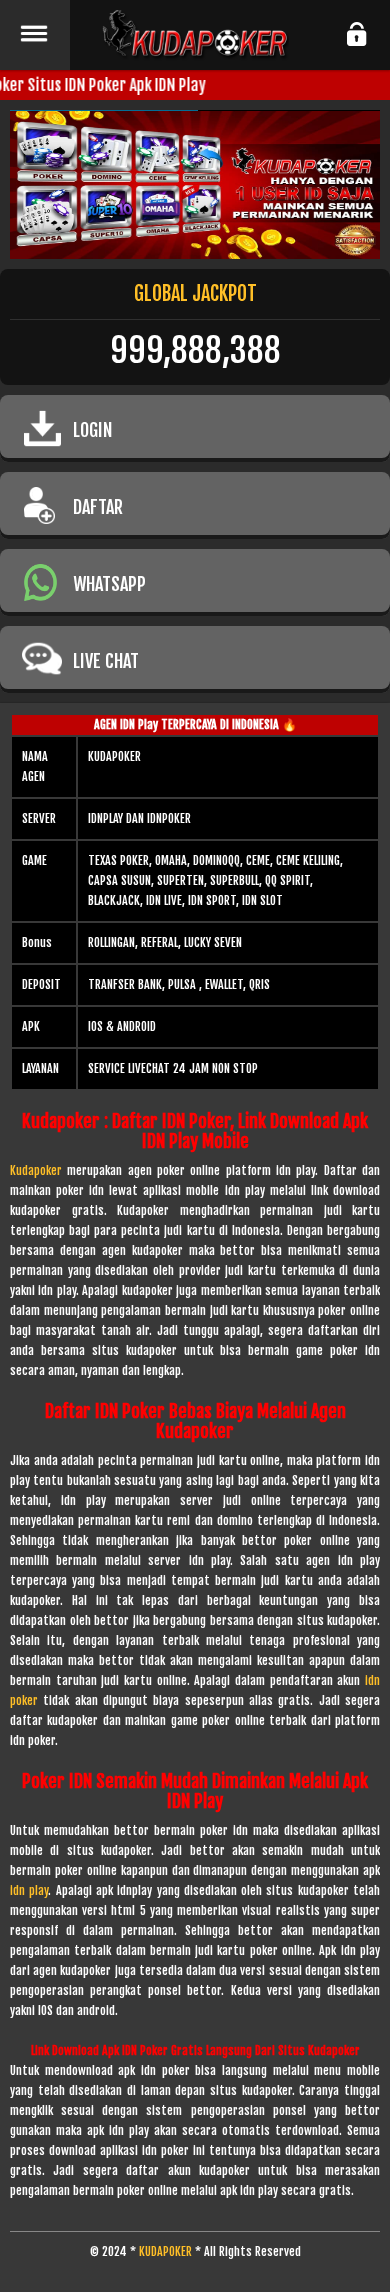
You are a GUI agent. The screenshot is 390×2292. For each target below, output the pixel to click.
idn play (29, 1890)
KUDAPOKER (165, 2251)
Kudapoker (36, 1170)
